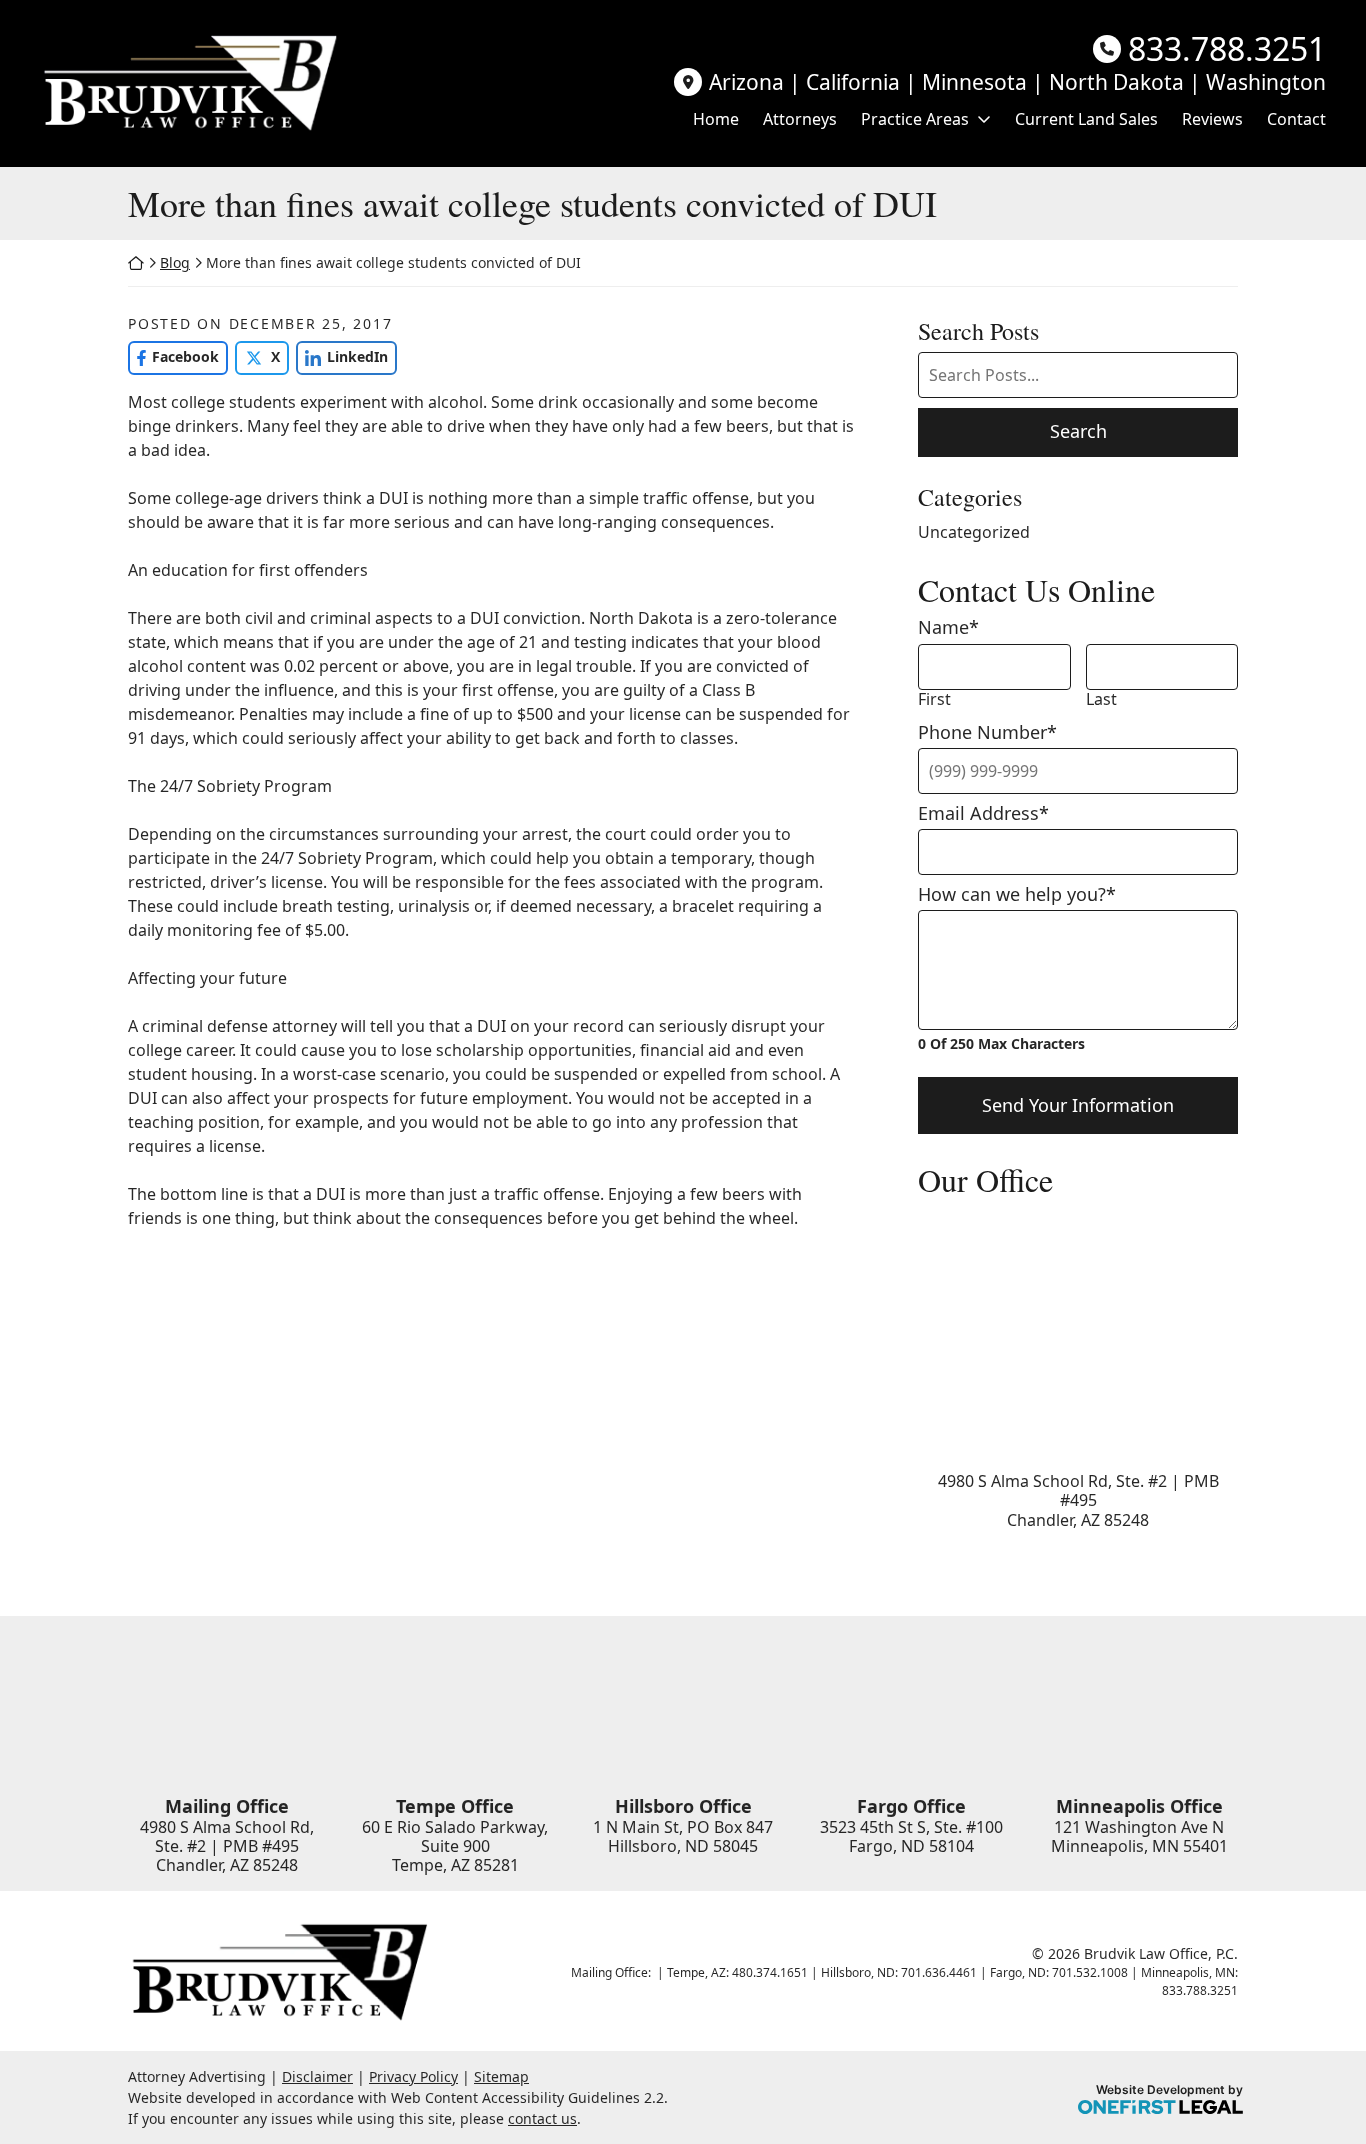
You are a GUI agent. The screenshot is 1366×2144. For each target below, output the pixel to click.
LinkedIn (342, 356)
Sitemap (501, 2076)
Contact (1296, 119)
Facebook (173, 356)
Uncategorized (974, 532)
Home (716, 119)
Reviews (1212, 119)
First (934, 699)
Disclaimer (317, 2076)
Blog (175, 262)
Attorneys (800, 119)
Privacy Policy (413, 2076)
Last (1101, 699)
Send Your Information (1078, 1105)
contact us (542, 2118)
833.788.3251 (1227, 49)
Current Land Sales (1086, 119)
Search (1078, 431)
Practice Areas (915, 119)
